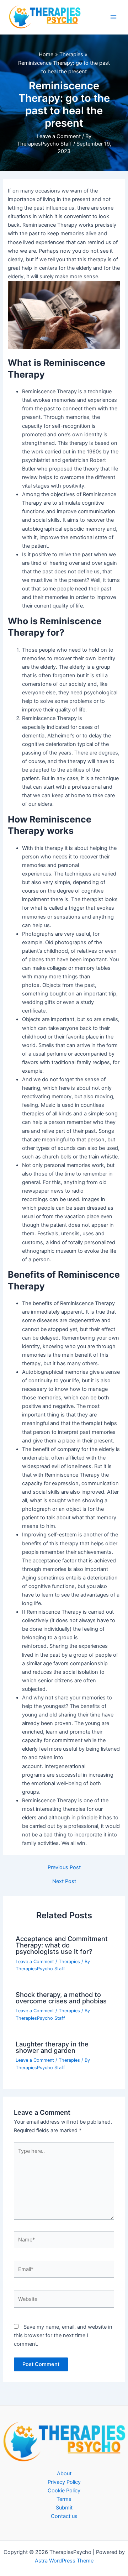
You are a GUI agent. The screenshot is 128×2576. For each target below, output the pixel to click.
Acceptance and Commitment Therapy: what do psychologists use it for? (62, 1945)
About (64, 2474)
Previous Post (64, 1868)
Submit (64, 2508)
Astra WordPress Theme (64, 2561)
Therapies (69, 1962)
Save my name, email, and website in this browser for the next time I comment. (63, 2335)
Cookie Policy (64, 2491)
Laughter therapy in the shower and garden (52, 2047)
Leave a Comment (59, 136)
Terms (64, 2499)
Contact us (64, 2516)
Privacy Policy (64, 2482)
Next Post (64, 1881)
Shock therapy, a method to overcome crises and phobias (61, 1998)
